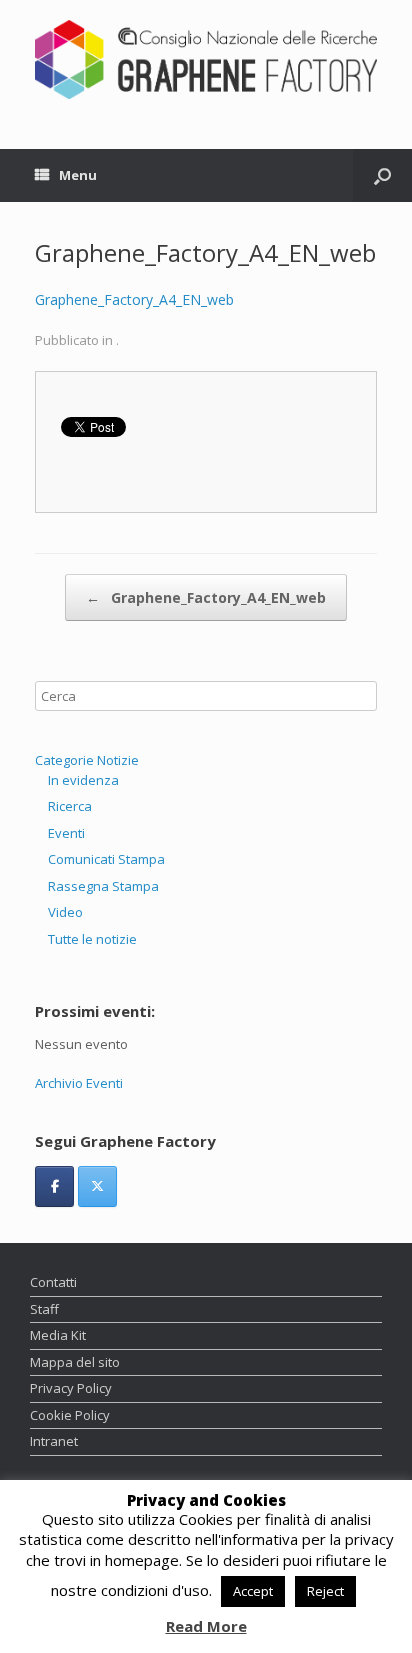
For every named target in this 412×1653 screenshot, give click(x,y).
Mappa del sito (75, 1362)
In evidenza (83, 780)
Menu (78, 175)
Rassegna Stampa (103, 886)
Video (65, 912)
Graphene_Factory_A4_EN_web (134, 299)
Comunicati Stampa (106, 859)
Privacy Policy (71, 1388)
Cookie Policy (70, 1415)
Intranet (54, 1441)
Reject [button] (325, 1591)
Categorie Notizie (87, 760)
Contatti (53, 1282)
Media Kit (58, 1335)
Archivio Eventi (79, 1083)
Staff (44, 1309)
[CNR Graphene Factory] (206, 59)
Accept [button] (253, 1591)
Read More (206, 1626)
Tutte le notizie (92, 939)
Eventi (66, 833)
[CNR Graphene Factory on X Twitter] (97, 1186)
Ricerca (70, 806)
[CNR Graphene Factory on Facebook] (54, 1186)
